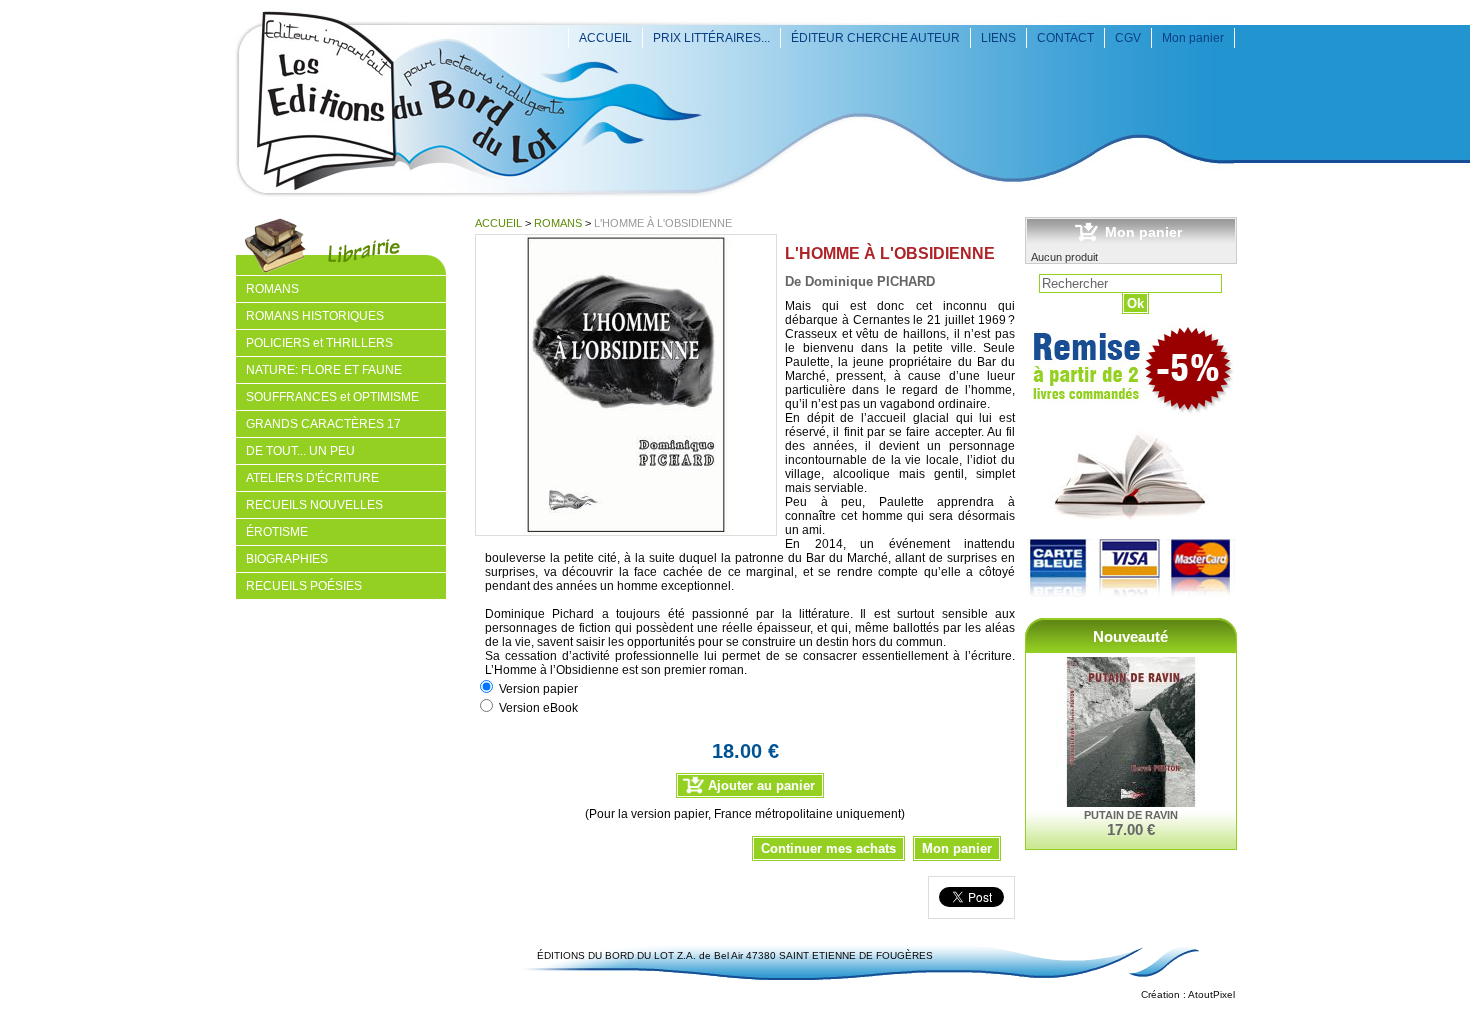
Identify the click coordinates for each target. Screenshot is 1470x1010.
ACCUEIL (605, 38)
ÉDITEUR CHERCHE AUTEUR (875, 38)
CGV (1128, 38)
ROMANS (558, 223)
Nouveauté (1130, 636)
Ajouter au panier (761, 785)
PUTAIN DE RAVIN (1131, 815)
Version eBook (538, 708)
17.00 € (1131, 829)
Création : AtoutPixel (1188, 994)
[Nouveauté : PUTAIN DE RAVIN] (1131, 733)
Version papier (538, 689)
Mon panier (1193, 38)
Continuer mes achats (828, 848)
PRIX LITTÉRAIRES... (711, 38)
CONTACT (1065, 38)
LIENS (998, 38)
